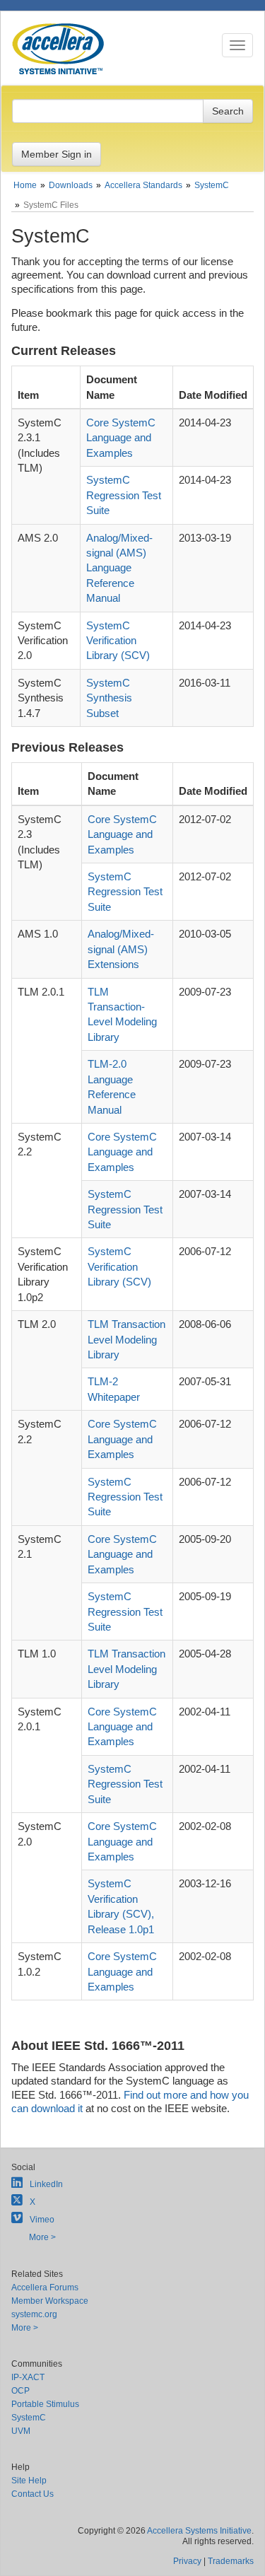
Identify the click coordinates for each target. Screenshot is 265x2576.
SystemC (29, 2418)
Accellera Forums (45, 2287)
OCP (20, 2391)
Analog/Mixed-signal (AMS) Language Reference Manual (119, 568)
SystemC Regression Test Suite (124, 495)
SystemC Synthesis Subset (109, 698)
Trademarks (231, 2561)
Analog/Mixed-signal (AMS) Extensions (121, 949)
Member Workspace (50, 2301)
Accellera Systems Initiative (199, 2531)
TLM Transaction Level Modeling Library (126, 1339)
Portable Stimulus (45, 2404)
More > (42, 2237)
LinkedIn (46, 2184)
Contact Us (33, 2494)
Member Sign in (57, 154)
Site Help (29, 2481)
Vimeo (42, 2220)
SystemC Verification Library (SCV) (118, 641)
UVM (21, 2431)
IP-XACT (28, 2377)
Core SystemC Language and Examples (121, 438)
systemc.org (34, 2314)
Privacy (187, 2561)
